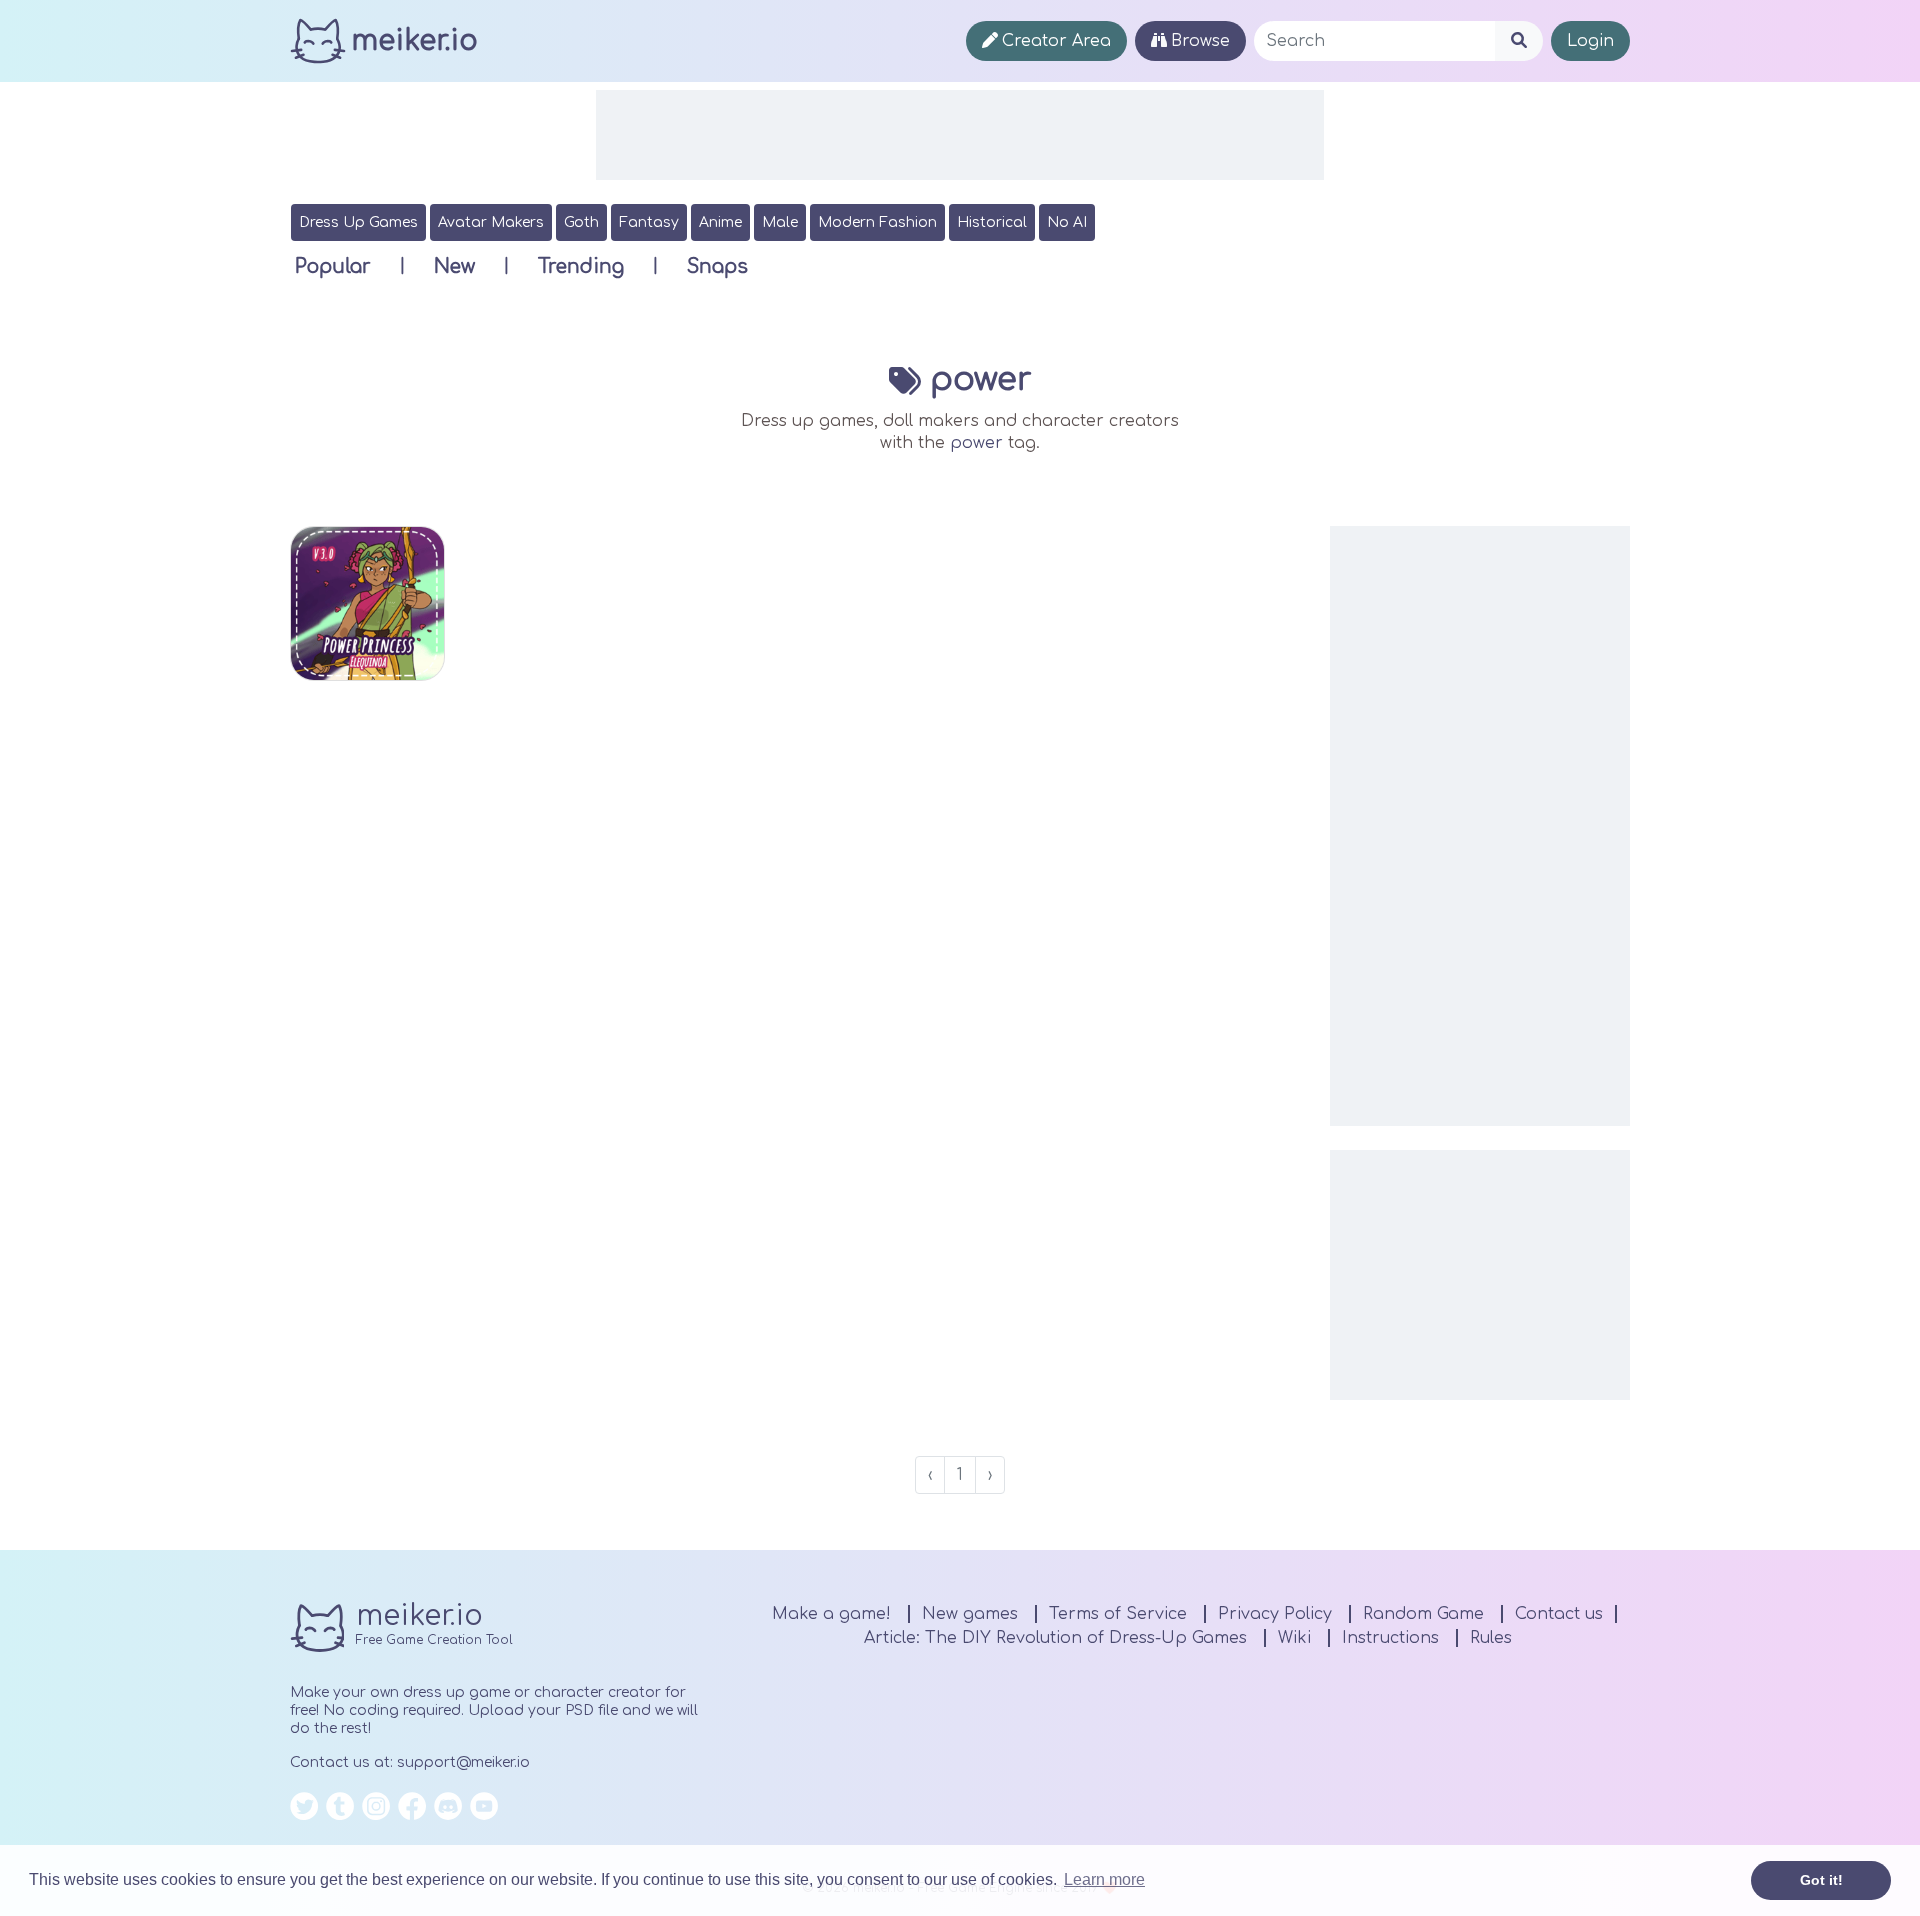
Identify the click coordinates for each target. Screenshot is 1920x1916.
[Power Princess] (367, 603)
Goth (581, 222)
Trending (581, 266)
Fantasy (649, 222)
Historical (992, 222)
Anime (720, 222)
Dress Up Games (358, 222)
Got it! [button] (1821, 1880)
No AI (1067, 222)
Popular (333, 266)
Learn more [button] (1104, 1879)
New (454, 266)
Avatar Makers (491, 222)
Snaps (717, 266)
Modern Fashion (877, 222)
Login (1590, 41)
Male (780, 222)
